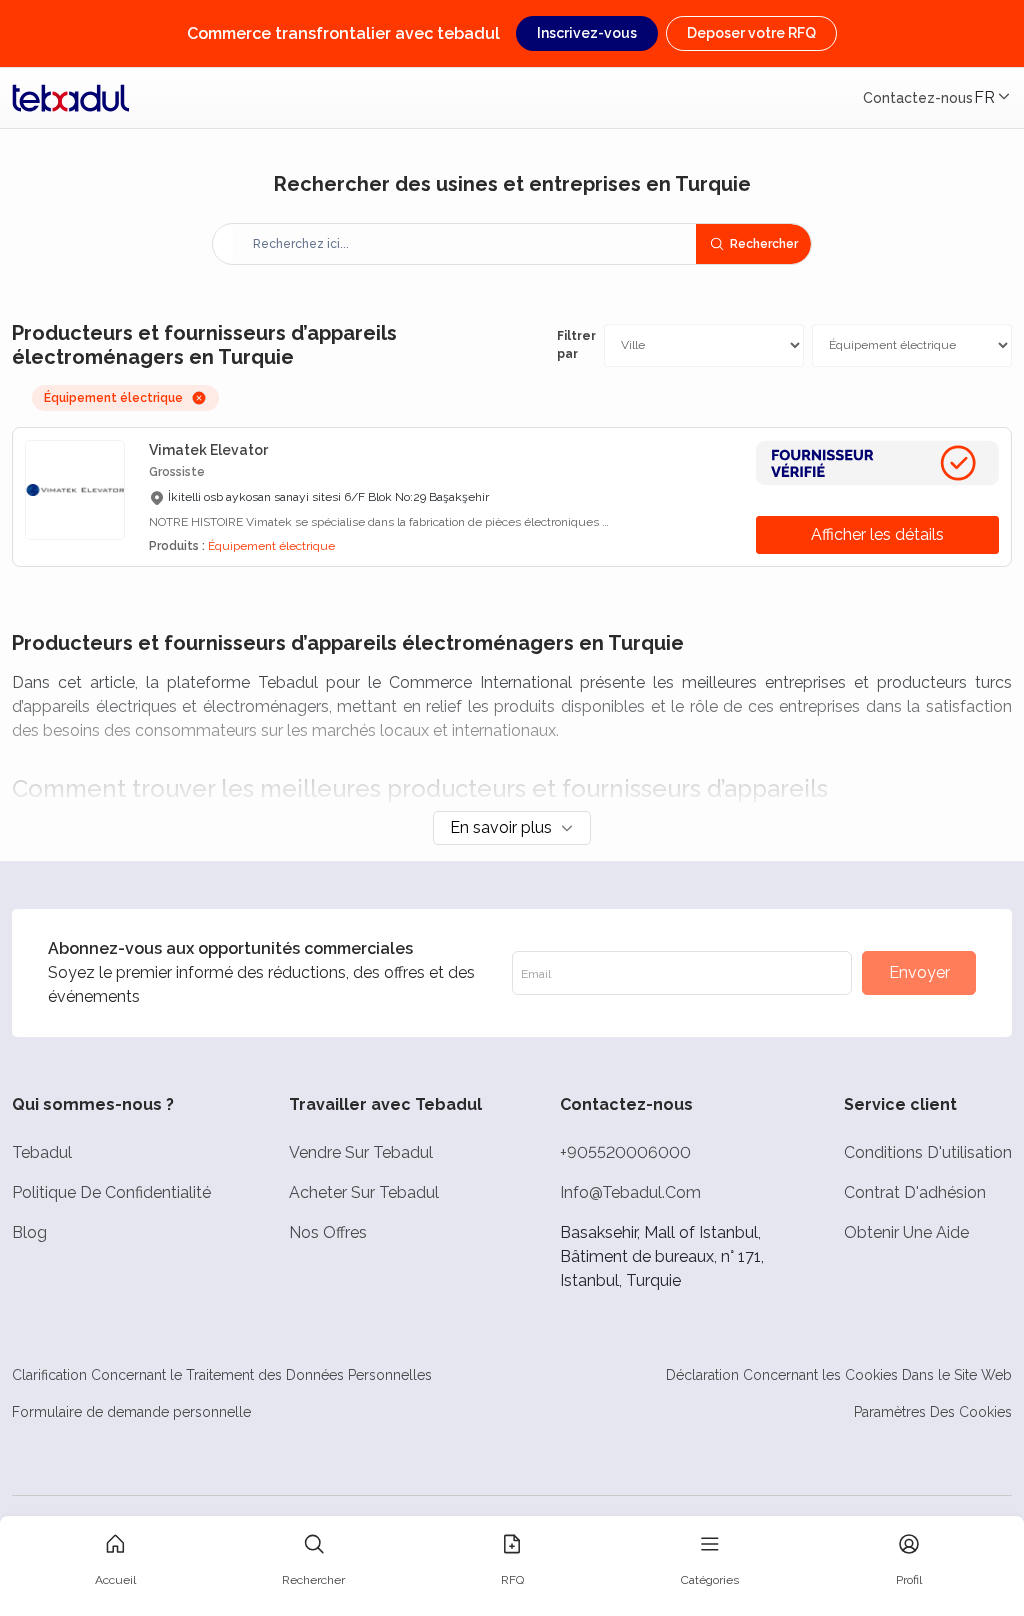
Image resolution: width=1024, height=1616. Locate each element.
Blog (29, 1232)
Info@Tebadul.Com (630, 1192)
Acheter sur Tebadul (364, 1192)
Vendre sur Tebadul (361, 1152)
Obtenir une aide (906, 1232)
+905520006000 (625, 1152)
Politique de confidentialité (111, 1192)
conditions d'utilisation (928, 1152)
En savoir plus (501, 827)
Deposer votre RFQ (751, 33)
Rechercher (764, 244)
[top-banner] (71, 98)
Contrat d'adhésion (915, 1192)
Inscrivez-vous (587, 33)
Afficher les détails (877, 534)
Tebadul (42, 1152)
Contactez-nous (918, 98)
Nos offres (328, 1232)
